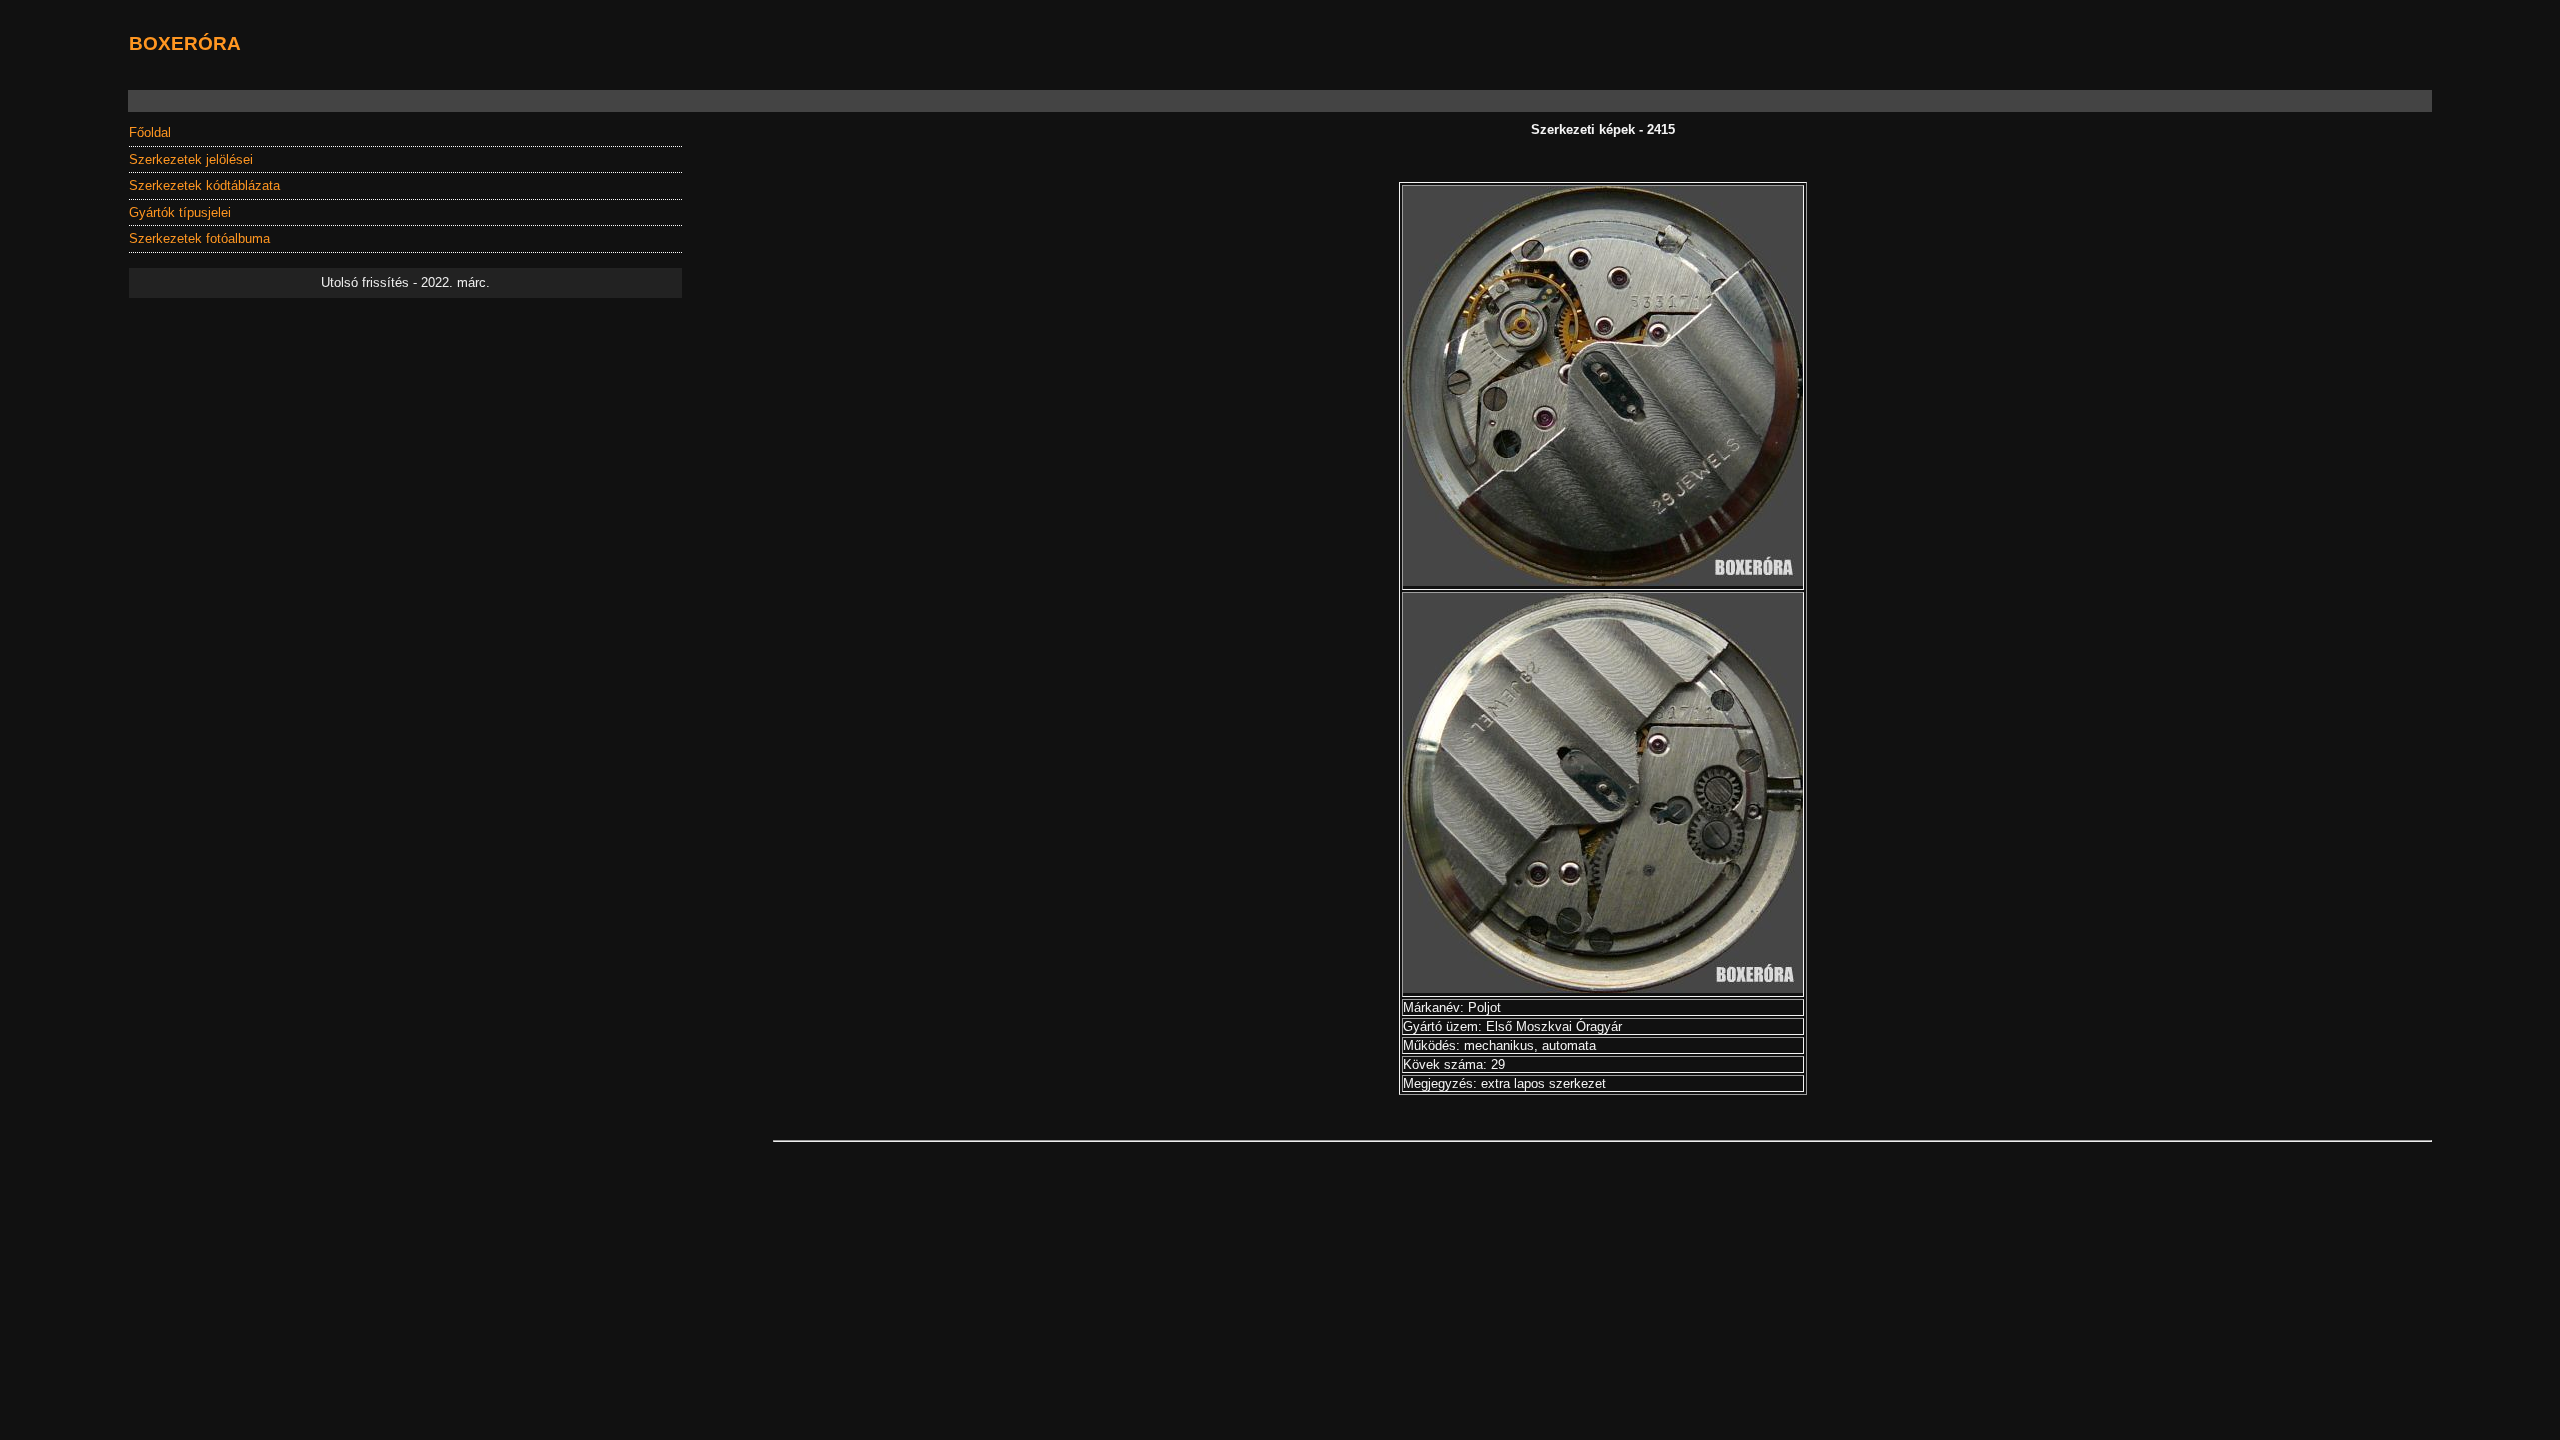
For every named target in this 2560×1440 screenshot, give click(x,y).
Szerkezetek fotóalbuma (199, 238)
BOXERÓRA (185, 43)
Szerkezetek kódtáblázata (204, 185)
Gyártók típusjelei (180, 212)
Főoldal (150, 132)
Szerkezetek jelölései (191, 159)
